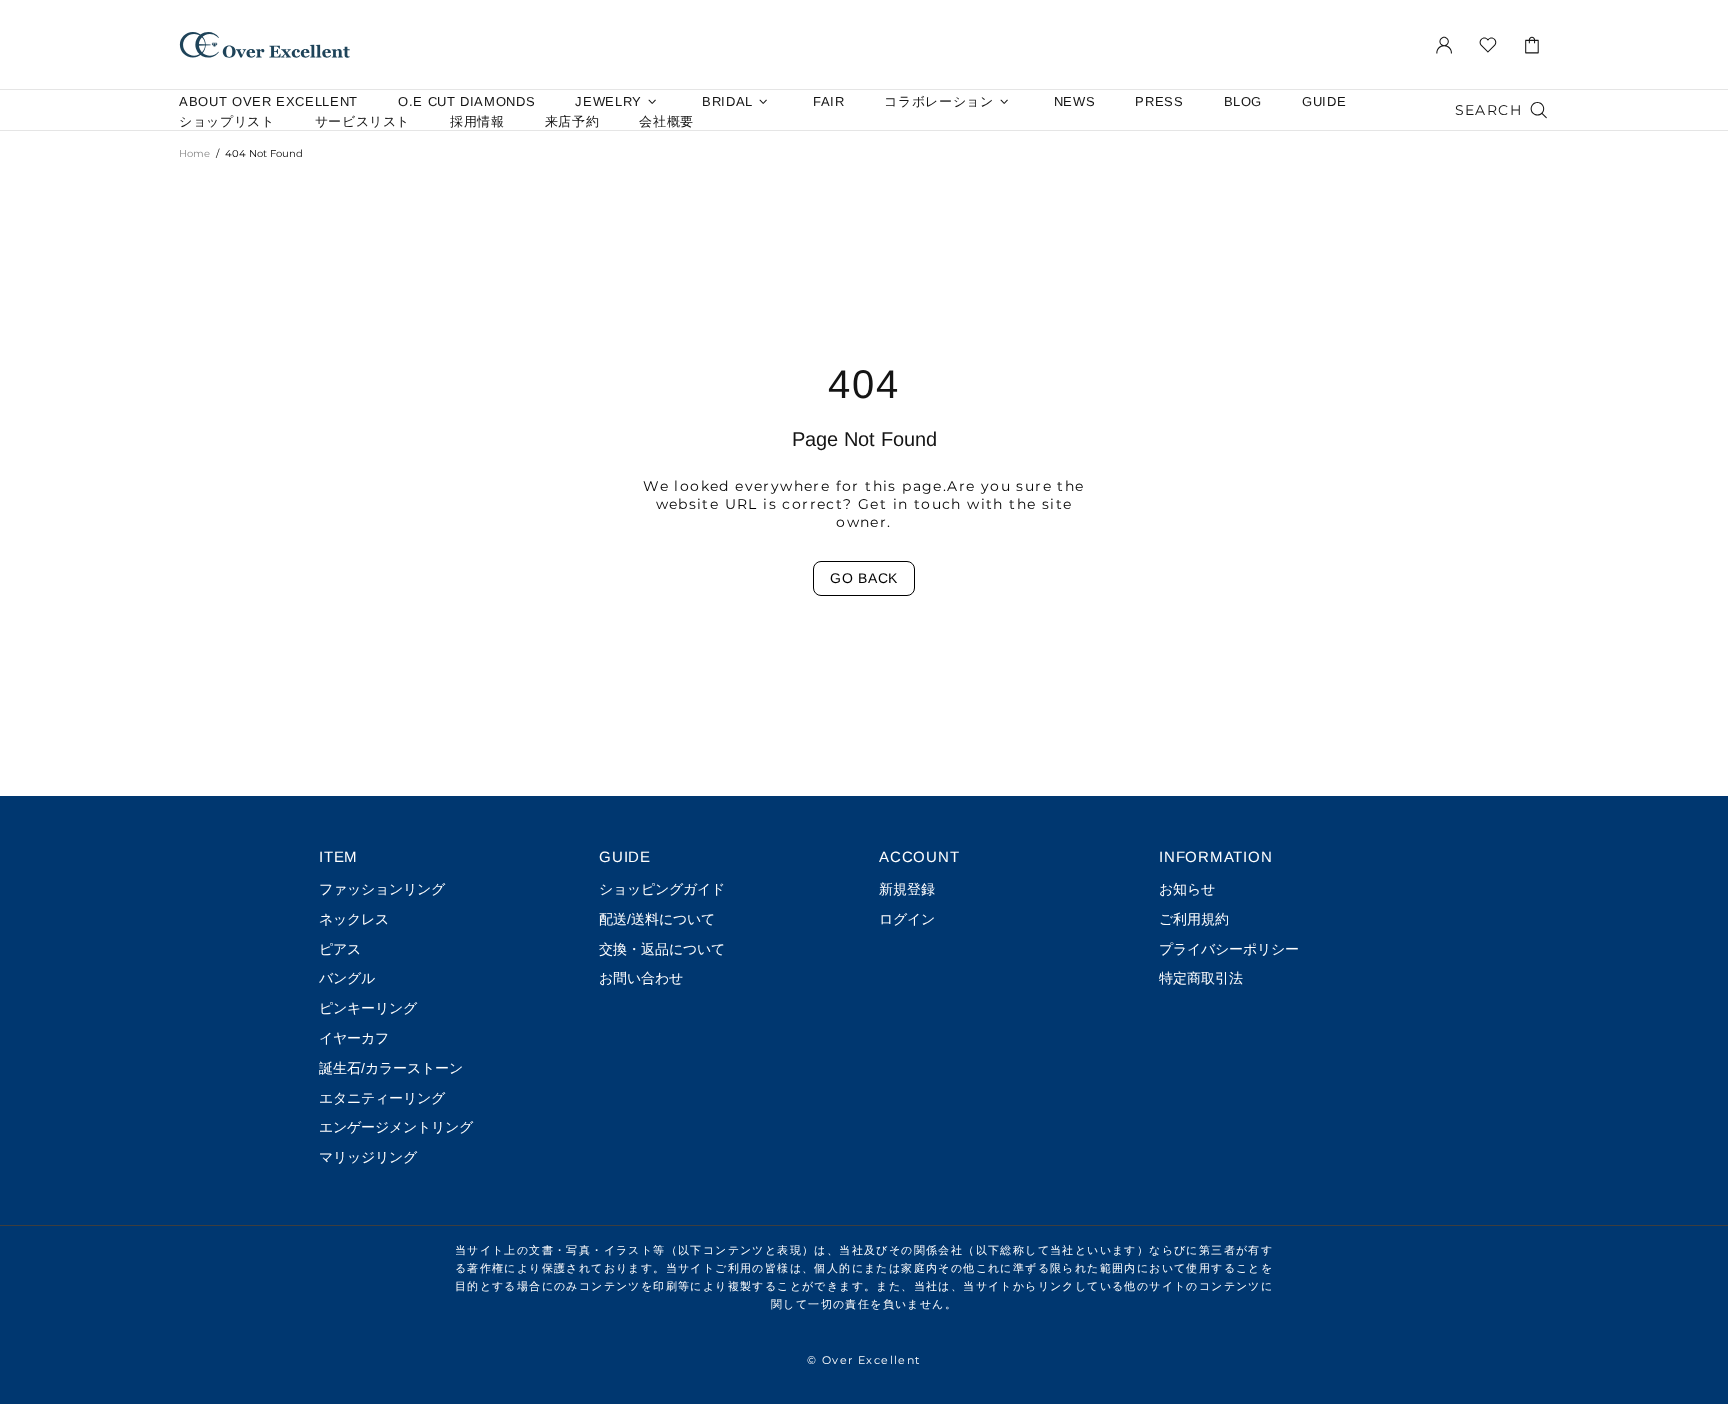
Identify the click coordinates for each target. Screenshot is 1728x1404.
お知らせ (1187, 889)
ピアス (340, 949)
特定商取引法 (1201, 978)
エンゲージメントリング (396, 1127)
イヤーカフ (354, 1038)
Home (194, 153)
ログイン (907, 919)
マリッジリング (368, 1157)
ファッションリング (382, 889)
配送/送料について (657, 919)
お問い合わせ (641, 978)
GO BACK (864, 578)
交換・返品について (662, 949)
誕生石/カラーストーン (391, 1068)
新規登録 (907, 889)
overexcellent (265, 44)
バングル (347, 978)
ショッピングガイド (662, 889)
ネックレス (354, 919)
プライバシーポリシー (1229, 949)
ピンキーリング (368, 1008)
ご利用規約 (1194, 919)
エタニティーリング (382, 1098)
